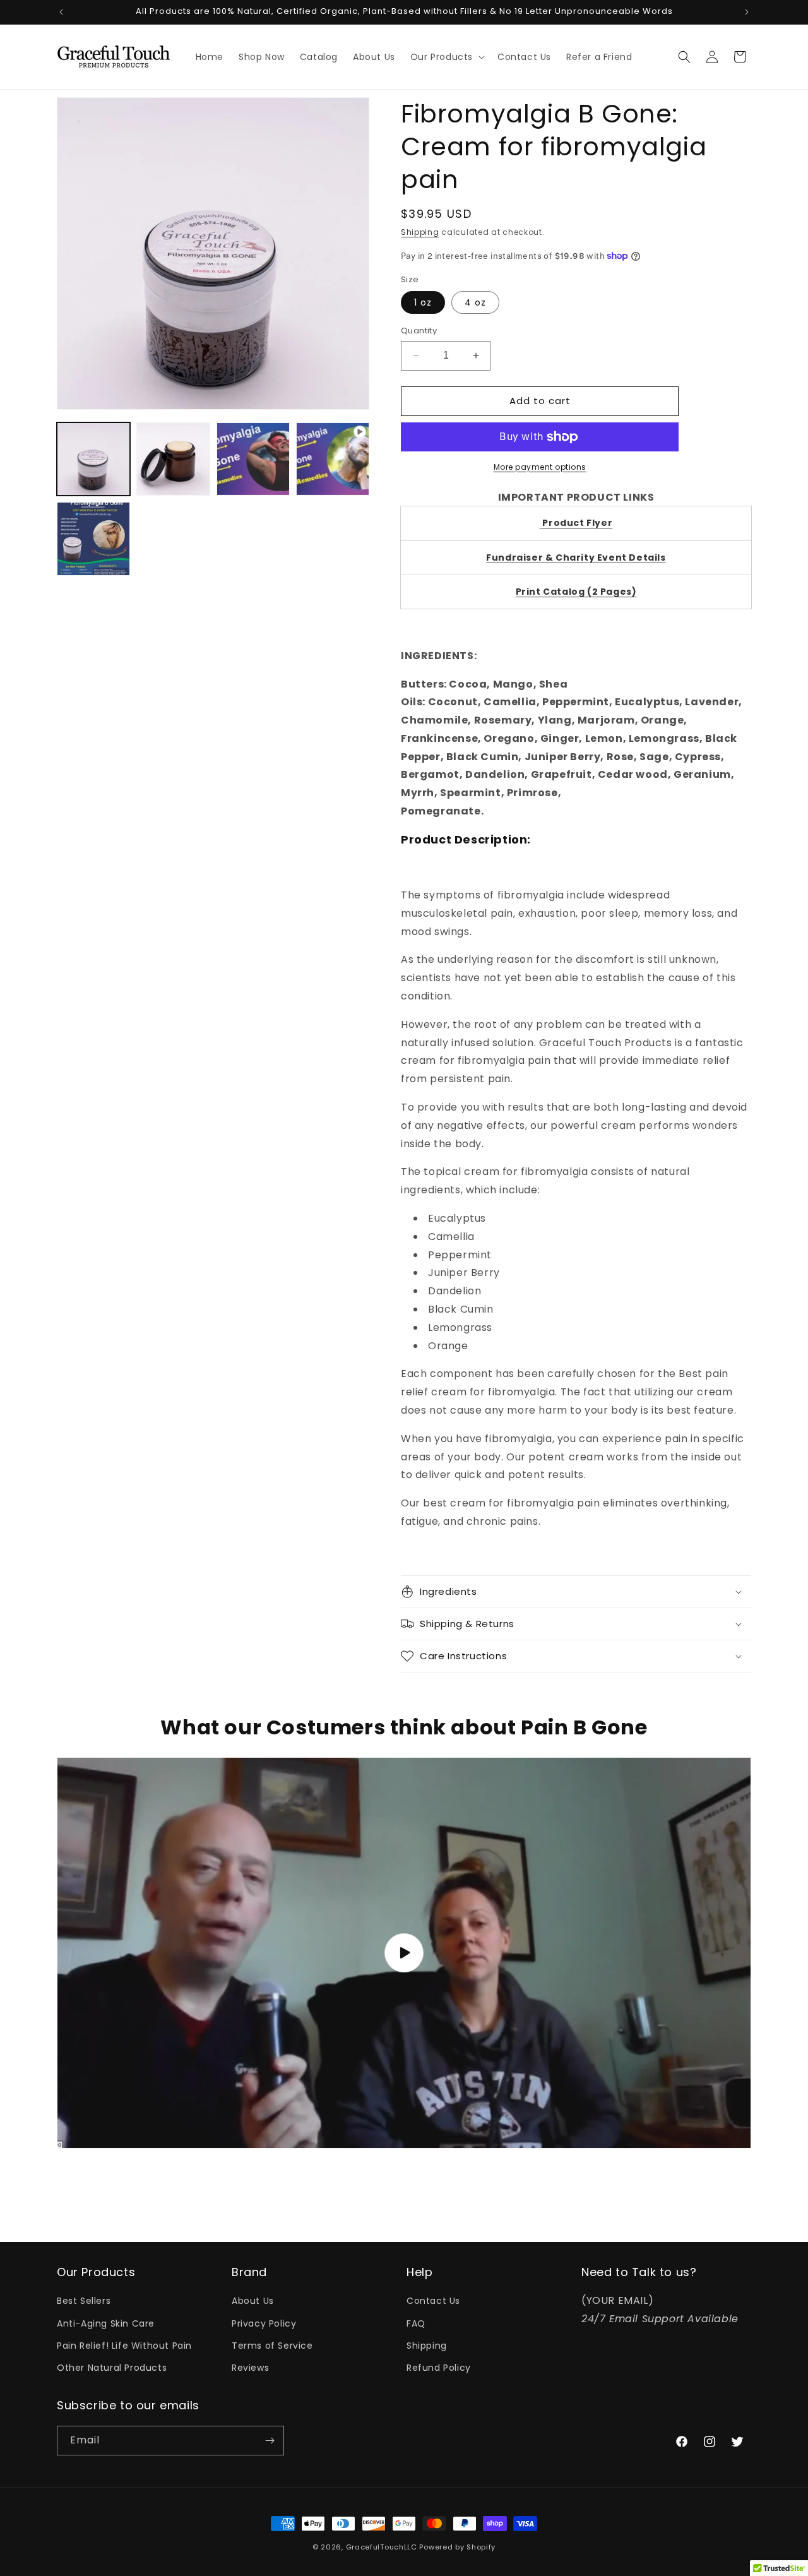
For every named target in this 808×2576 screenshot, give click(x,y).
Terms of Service (272, 2346)
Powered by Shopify (457, 2547)
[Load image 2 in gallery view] (173, 459)
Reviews (250, 2368)
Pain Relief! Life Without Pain (124, 2346)
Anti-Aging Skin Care (106, 2323)
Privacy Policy (264, 2323)
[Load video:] (404, 1953)
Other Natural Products (112, 2368)
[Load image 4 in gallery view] (253, 459)
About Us (253, 2301)
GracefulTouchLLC (382, 2547)
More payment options (540, 467)
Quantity (419, 331)
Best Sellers (84, 2301)
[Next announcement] (747, 12)
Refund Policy (439, 2368)
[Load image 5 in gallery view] (93, 539)
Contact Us (433, 2301)
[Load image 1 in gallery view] (93, 459)
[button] (446, 57)
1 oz (423, 302)
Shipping (420, 232)
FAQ (416, 2323)
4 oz (475, 302)
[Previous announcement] (61, 12)
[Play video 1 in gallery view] (333, 459)
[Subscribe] (270, 2441)
